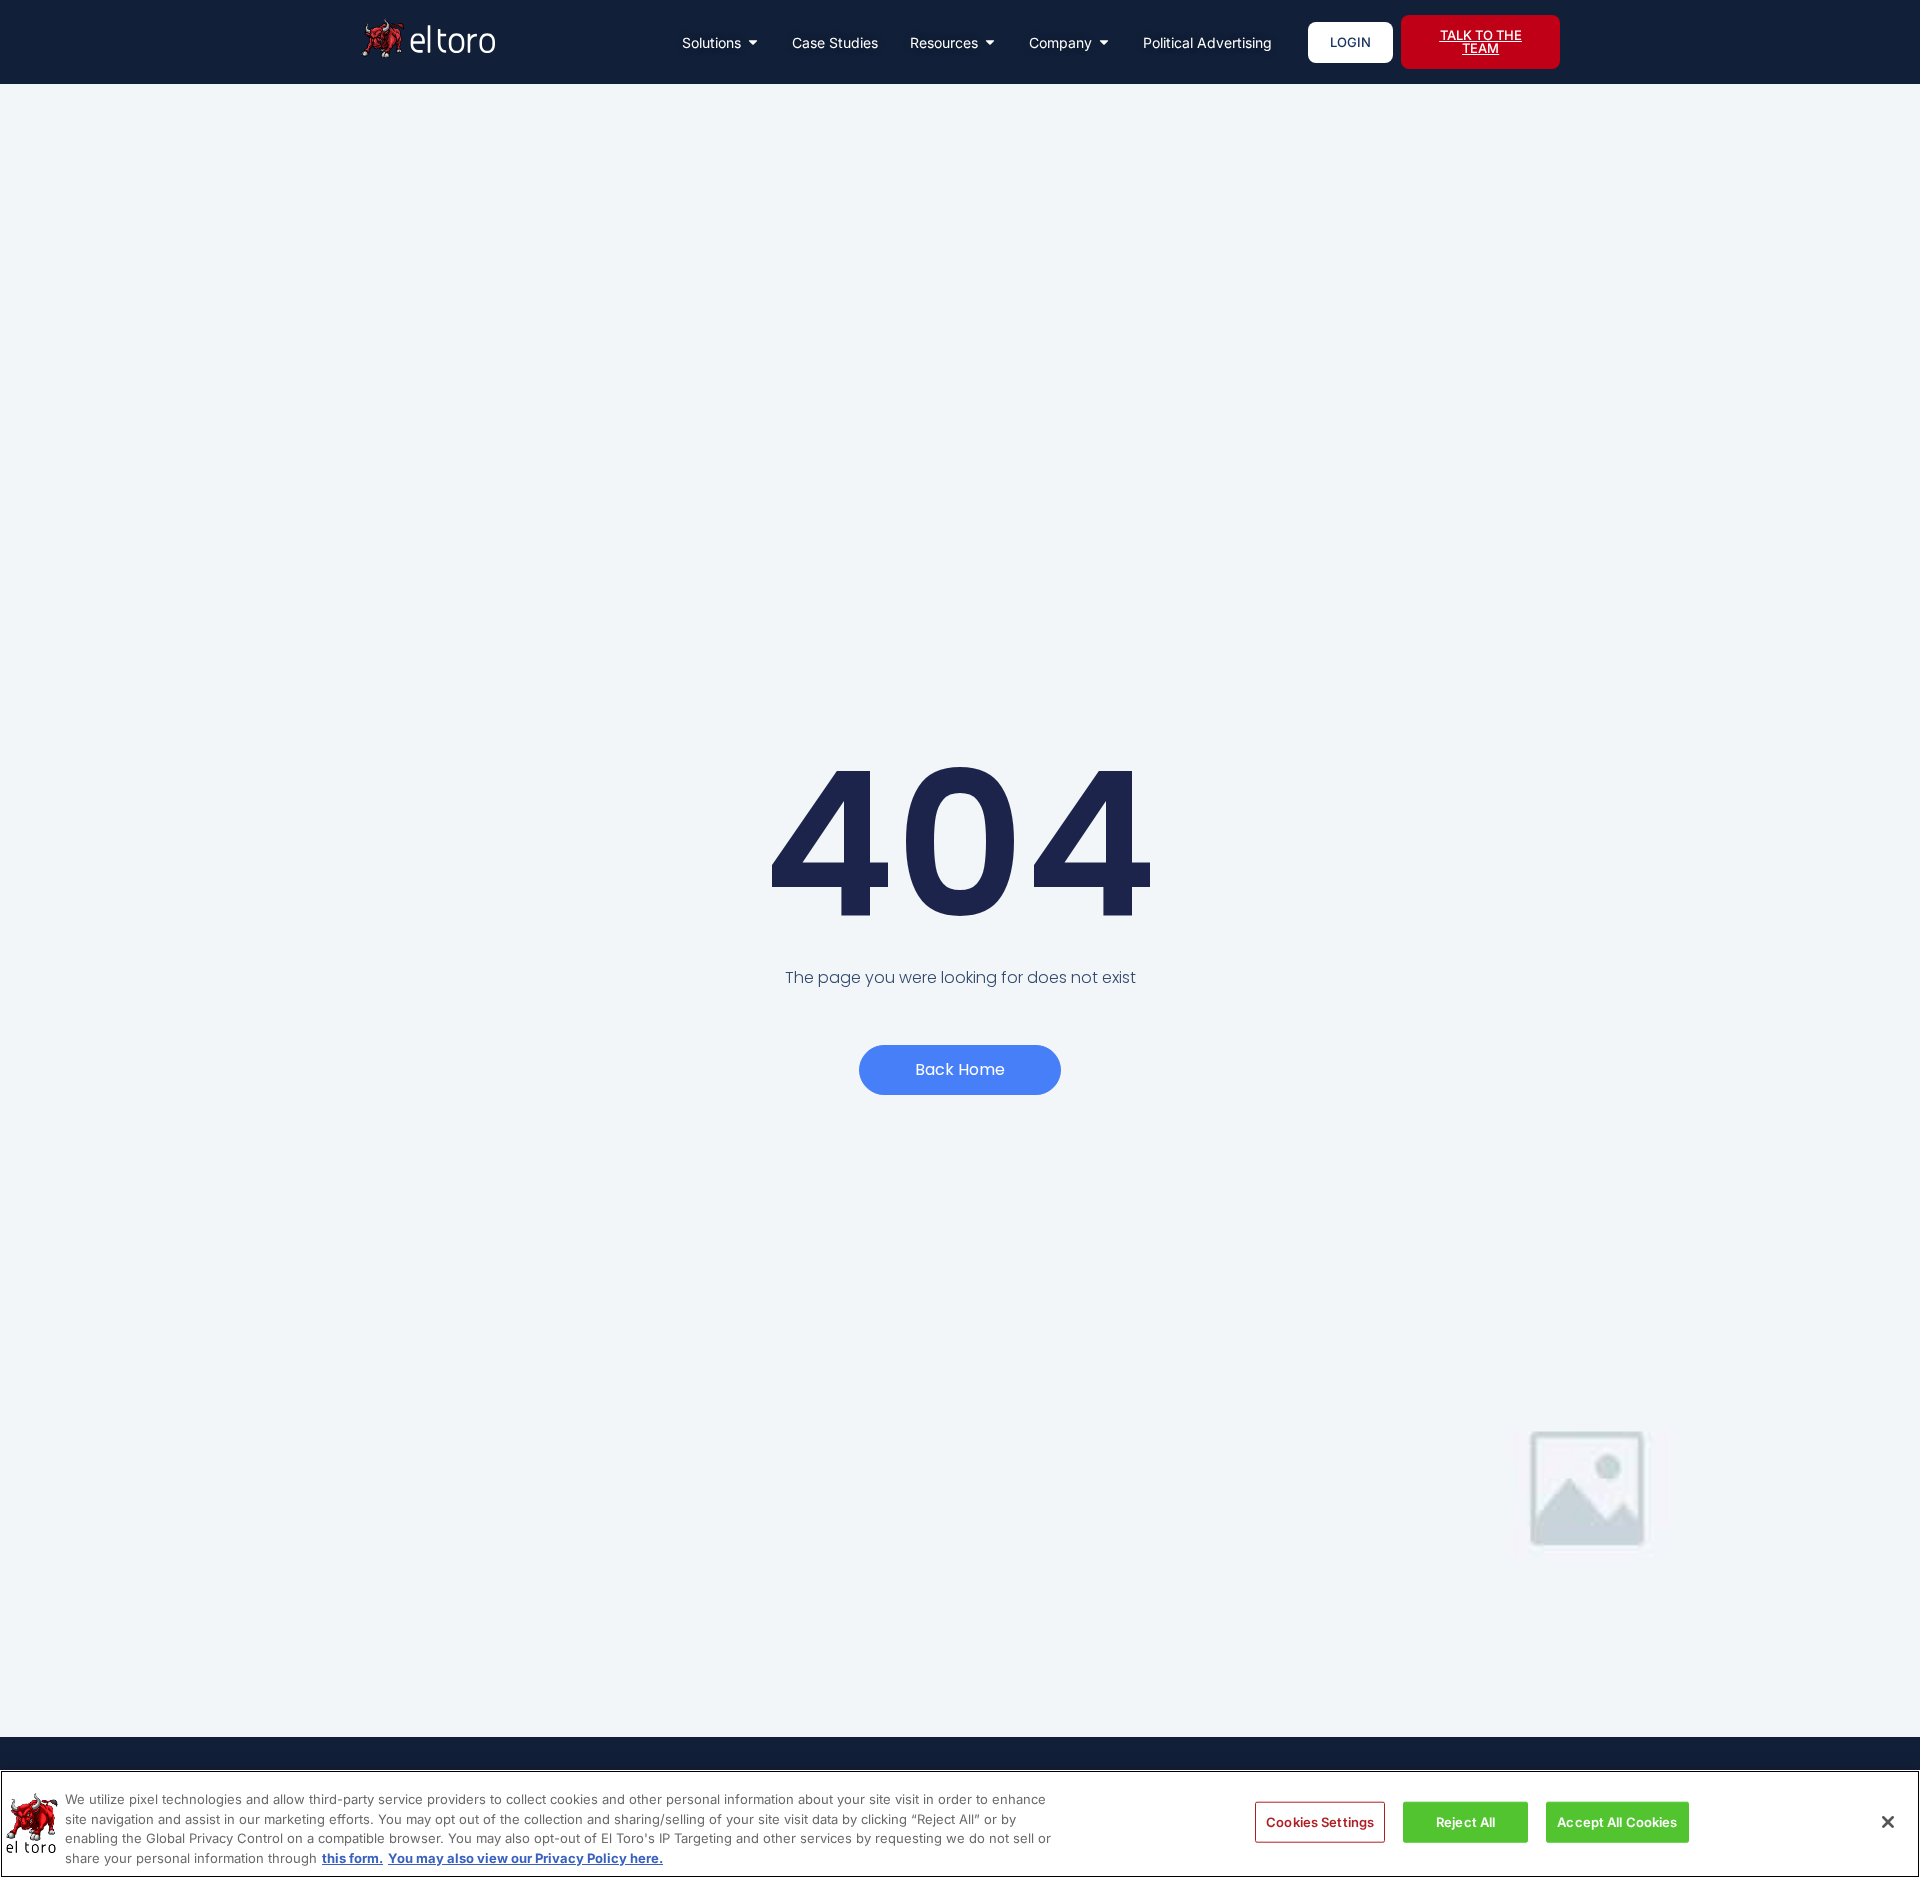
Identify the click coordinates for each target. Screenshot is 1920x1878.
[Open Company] (1104, 42)
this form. (352, 1857)
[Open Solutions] (753, 42)
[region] (960, 1824)
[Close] (1888, 1822)
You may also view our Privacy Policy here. (525, 1857)
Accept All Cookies (1617, 1822)
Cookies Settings (1320, 1822)
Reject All (1465, 1822)
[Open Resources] (990, 42)
